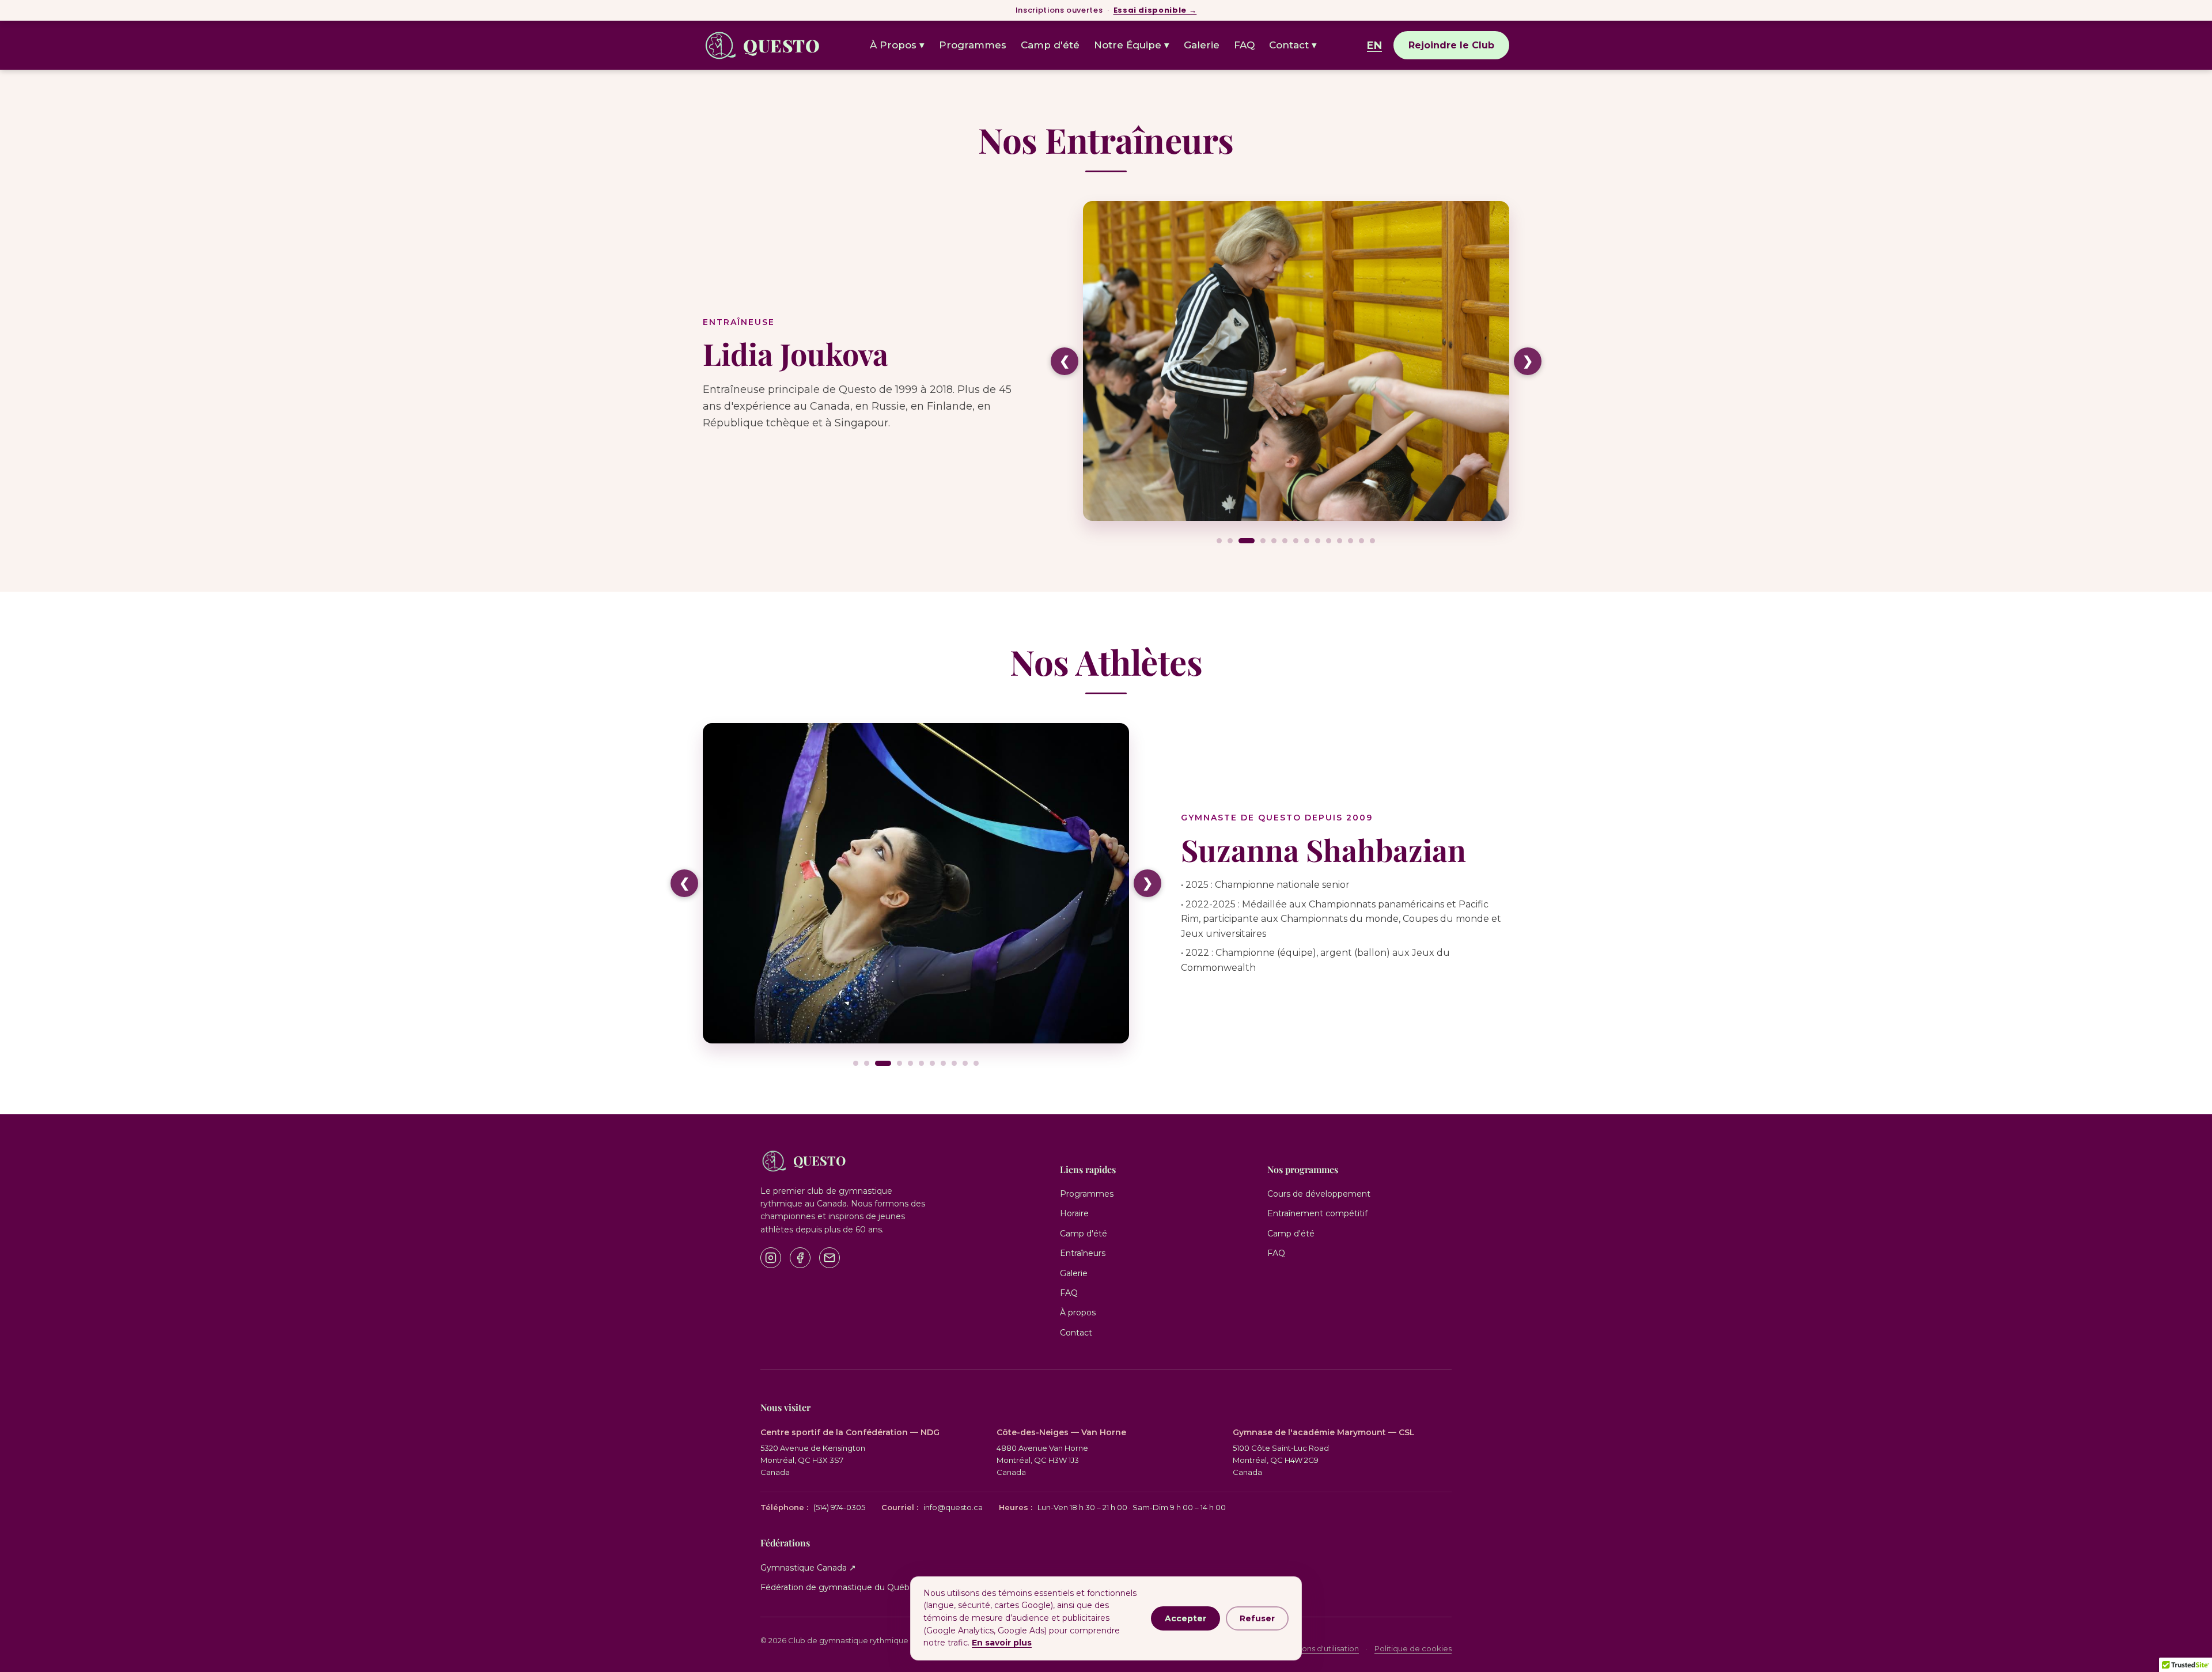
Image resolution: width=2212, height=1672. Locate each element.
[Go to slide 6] (1285, 541)
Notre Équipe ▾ (1132, 45)
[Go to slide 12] (1351, 541)
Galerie (1202, 45)
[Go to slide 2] (1230, 541)
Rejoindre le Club (1451, 45)
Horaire (1074, 1213)
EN (1374, 46)
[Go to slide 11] (1340, 541)
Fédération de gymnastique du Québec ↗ (844, 1587)
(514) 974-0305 (813, 1507)
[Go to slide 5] (1274, 541)
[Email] (829, 1258)
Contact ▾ (1293, 45)
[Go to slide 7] (1296, 541)
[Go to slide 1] (1219, 541)
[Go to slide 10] (1329, 541)
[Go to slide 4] (1263, 541)
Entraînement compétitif (1317, 1213)
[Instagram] (771, 1258)
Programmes (973, 45)
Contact (1076, 1333)
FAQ (1244, 45)
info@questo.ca (932, 1507)
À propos (1078, 1312)
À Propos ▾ (897, 45)
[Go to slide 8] (1307, 541)
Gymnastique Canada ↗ (808, 1568)
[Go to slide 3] (1247, 541)
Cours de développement (1319, 1194)
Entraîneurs (1083, 1253)
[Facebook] (800, 1258)
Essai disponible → (1155, 10)
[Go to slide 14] (1372, 541)
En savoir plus (1002, 1643)
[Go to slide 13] (1361, 541)
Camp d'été (1050, 45)
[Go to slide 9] (1318, 541)
